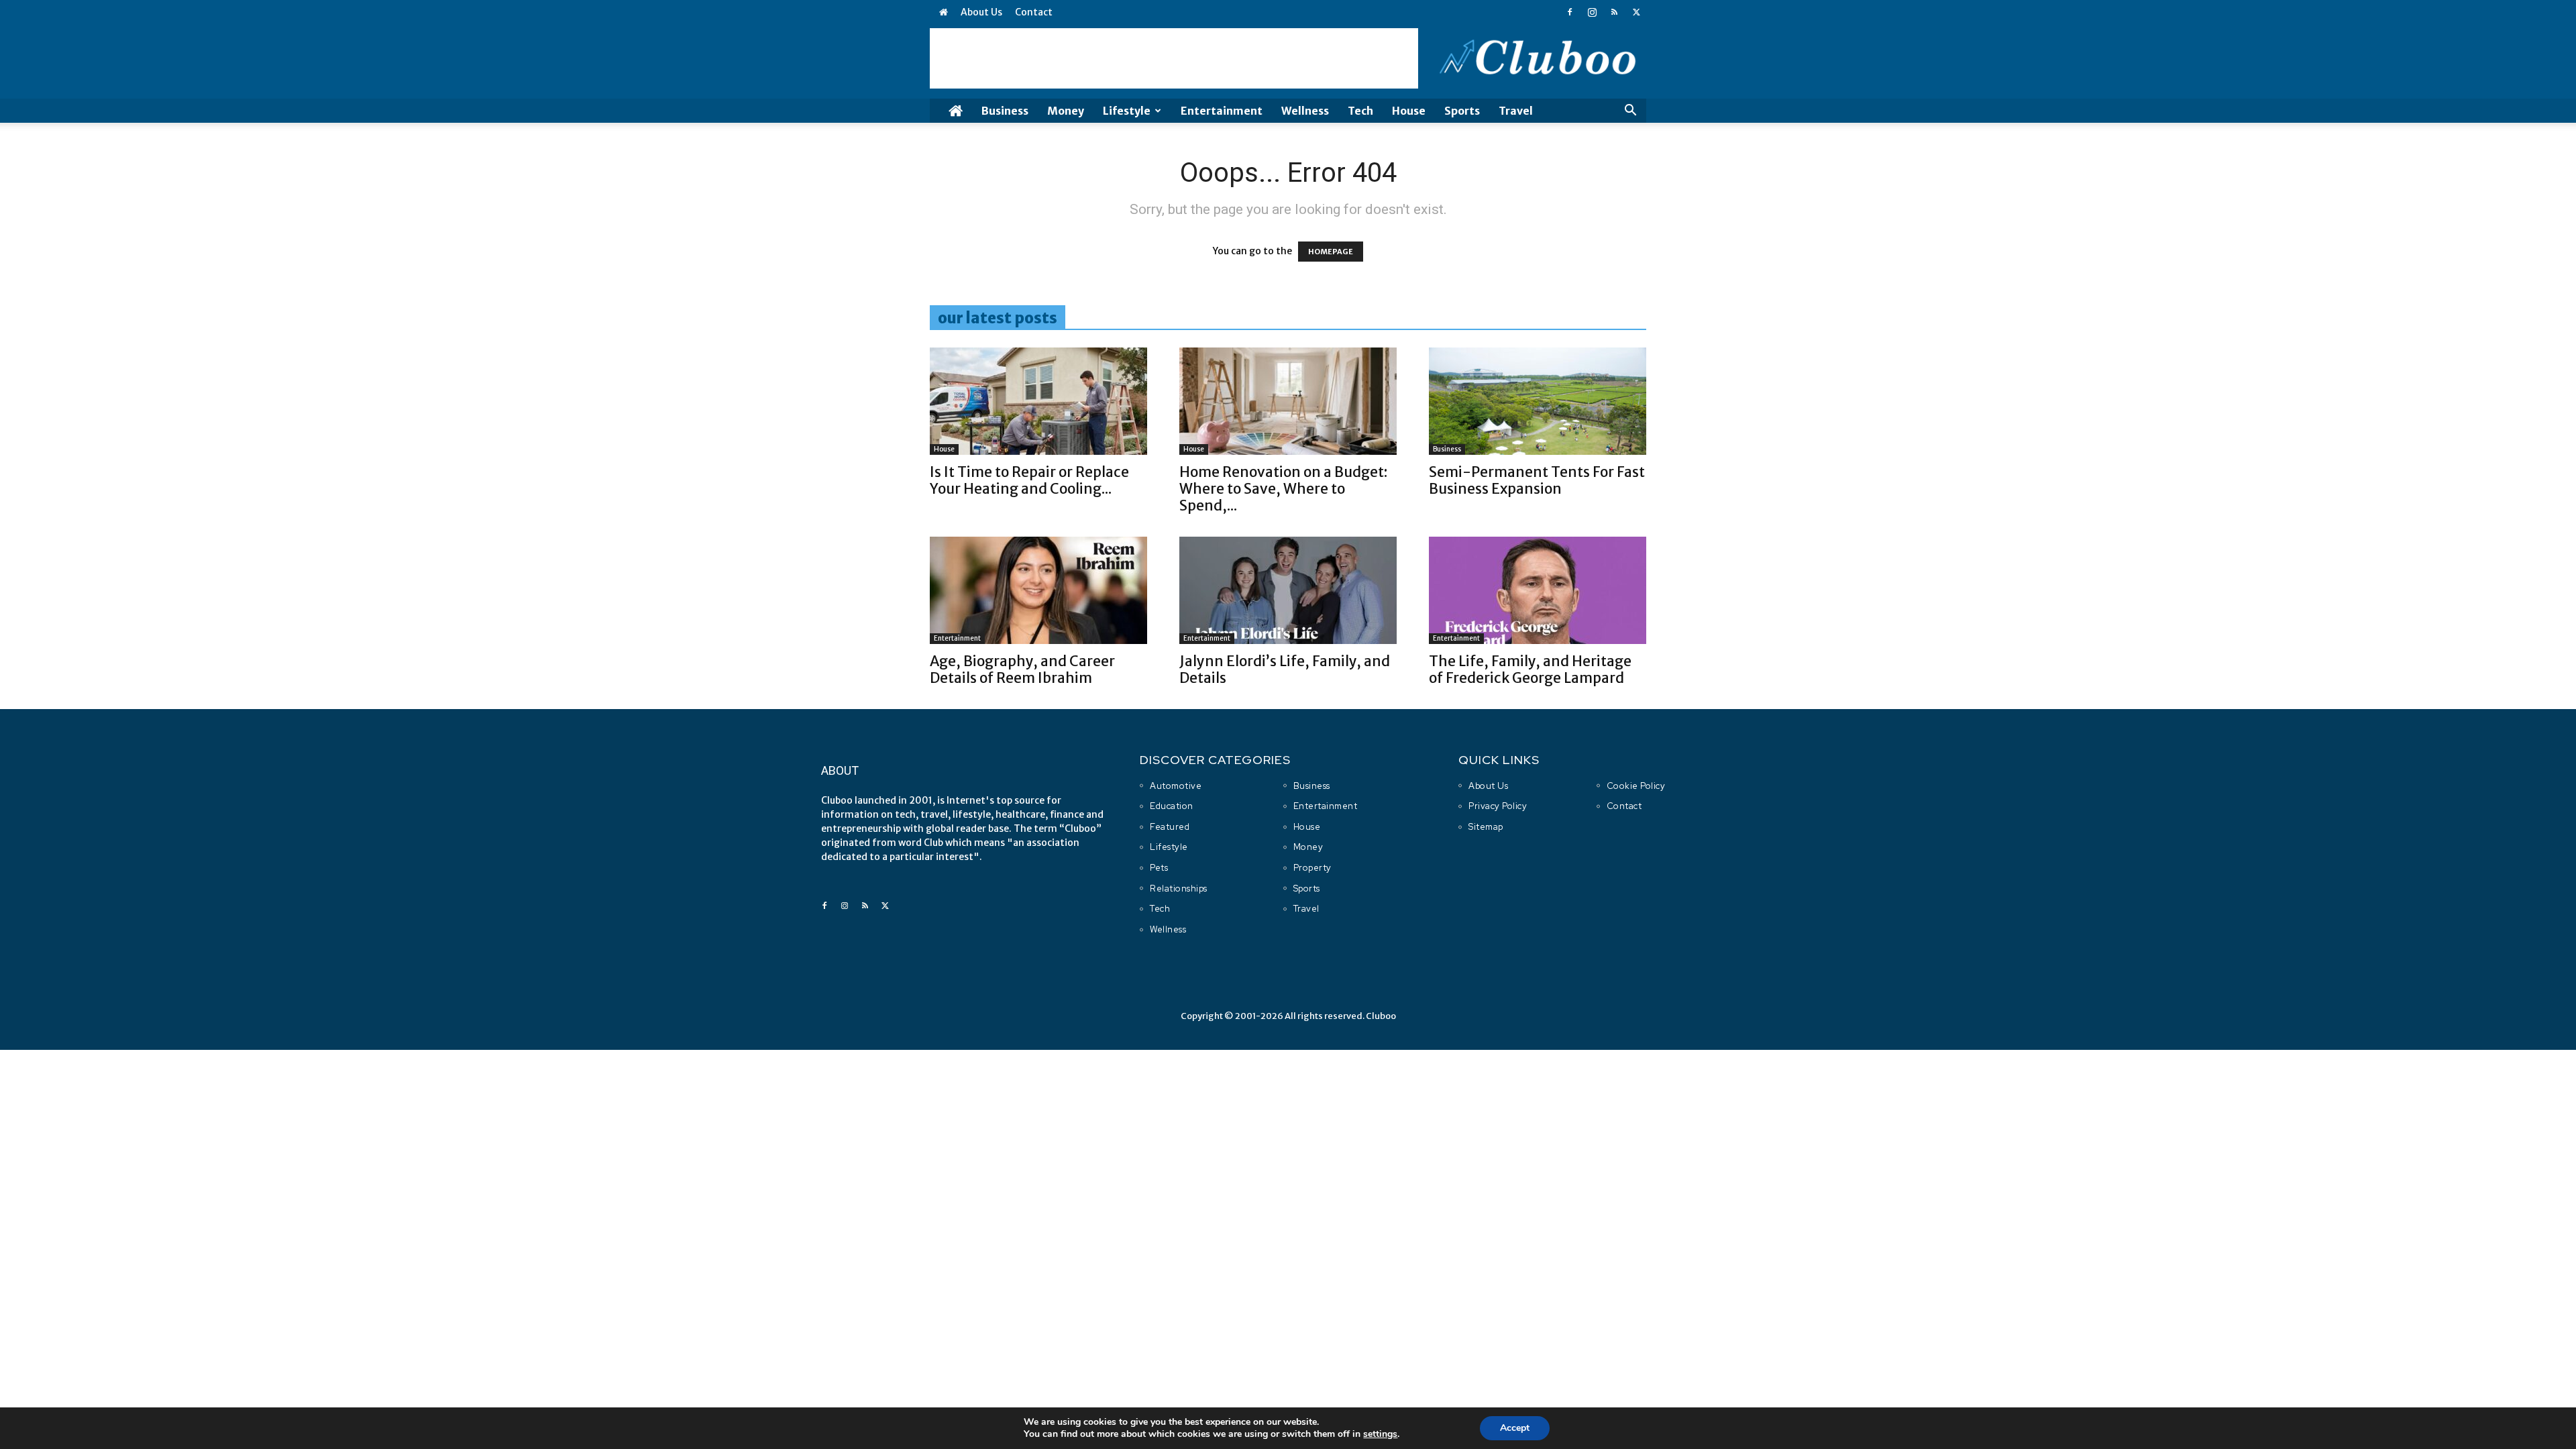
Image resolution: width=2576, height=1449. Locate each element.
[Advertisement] (1174, 58)
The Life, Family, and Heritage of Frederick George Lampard (1530, 669)
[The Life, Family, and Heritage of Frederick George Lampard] (1538, 590)
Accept (1515, 1428)
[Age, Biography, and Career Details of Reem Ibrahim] (1038, 590)
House (1409, 111)
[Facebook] (1570, 12)
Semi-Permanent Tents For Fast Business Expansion (1537, 480)
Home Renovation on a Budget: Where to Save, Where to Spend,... (1283, 489)
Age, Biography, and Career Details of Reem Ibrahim (1022, 669)
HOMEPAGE (1331, 252)
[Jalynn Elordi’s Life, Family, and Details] (1288, 590)
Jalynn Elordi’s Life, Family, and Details (1285, 669)
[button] (1630, 112)
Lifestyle (1127, 111)
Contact (1034, 12)
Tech (1360, 111)
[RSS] (1614, 12)
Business (1005, 111)
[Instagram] (1592, 12)
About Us (981, 12)
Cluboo (1381, 1016)
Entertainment (1222, 111)
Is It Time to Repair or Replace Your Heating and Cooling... (1029, 480)
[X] (1636, 12)
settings (1380, 1434)
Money (1066, 111)
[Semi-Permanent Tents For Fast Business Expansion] (1538, 401)
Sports (1462, 111)
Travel (1516, 111)
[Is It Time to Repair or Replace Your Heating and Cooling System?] (1038, 401)
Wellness (1305, 111)
